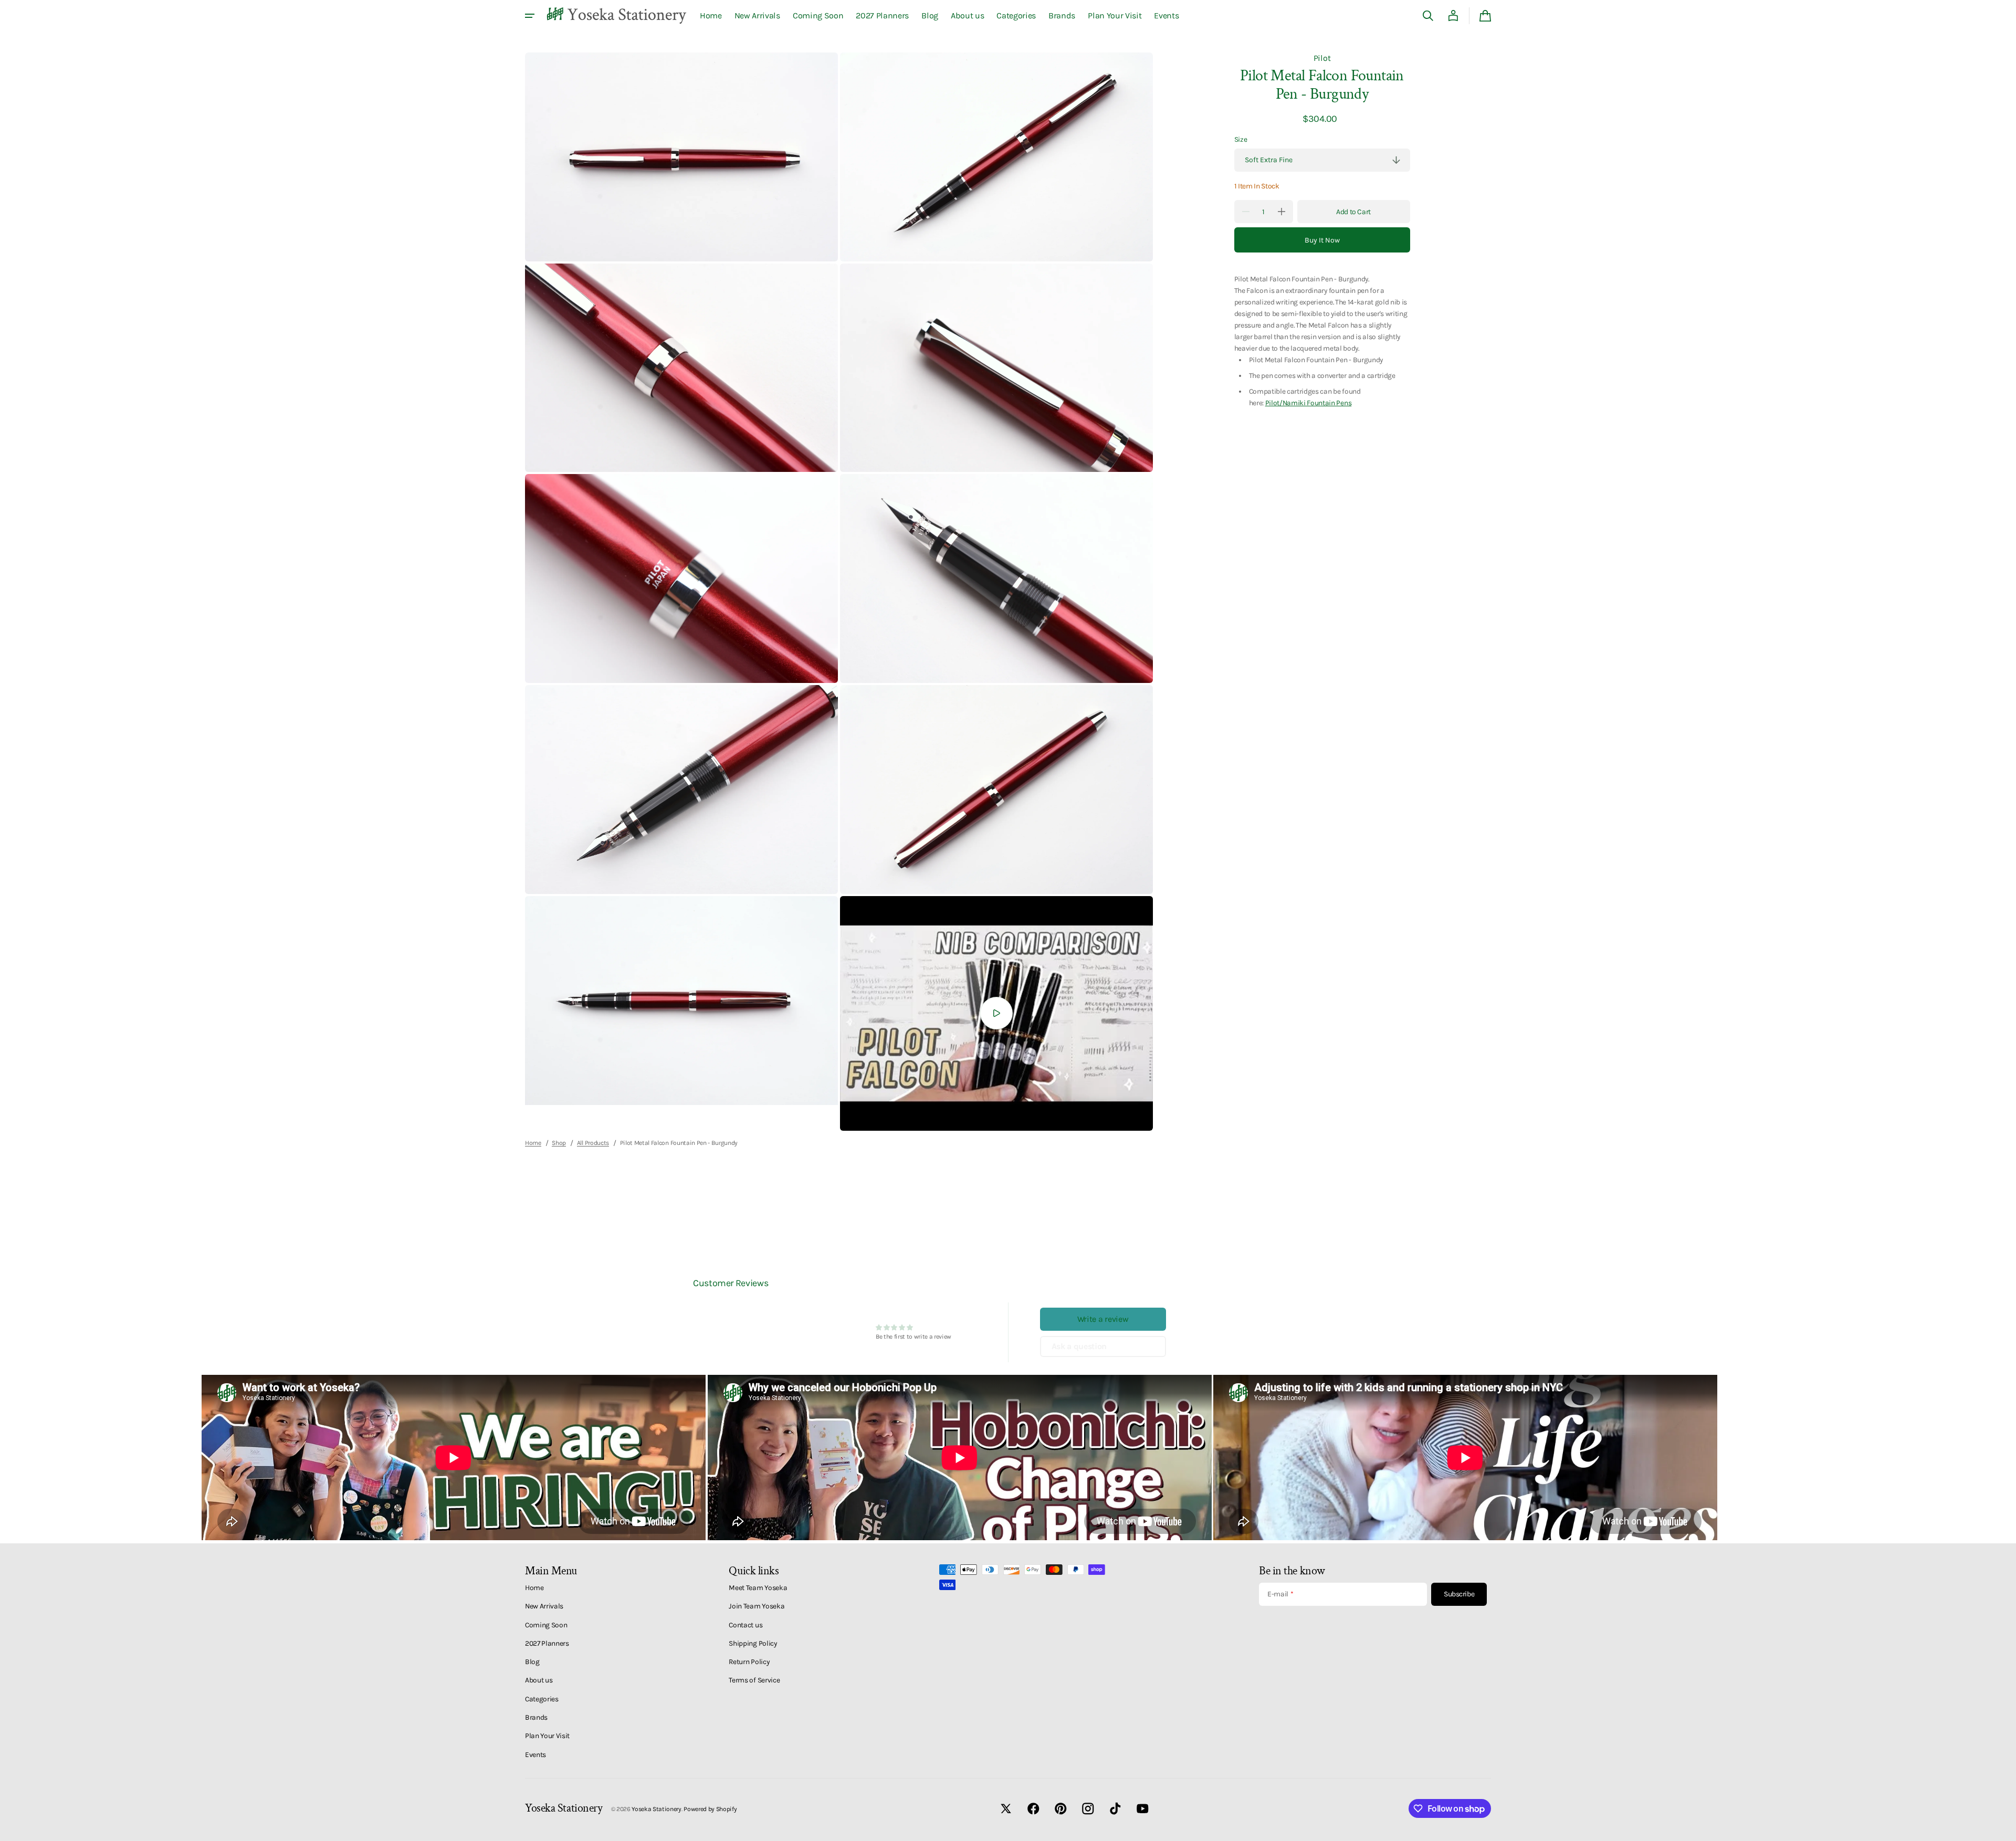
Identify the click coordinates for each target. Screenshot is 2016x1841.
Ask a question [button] (1079, 1346)
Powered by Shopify (710, 1809)
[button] (1428, 16)
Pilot (1322, 58)
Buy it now (1322, 240)
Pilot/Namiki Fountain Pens (1309, 403)
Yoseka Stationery (657, 1809)
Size (1241, 139)
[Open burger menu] (530, 16)
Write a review (1103, 1319)
